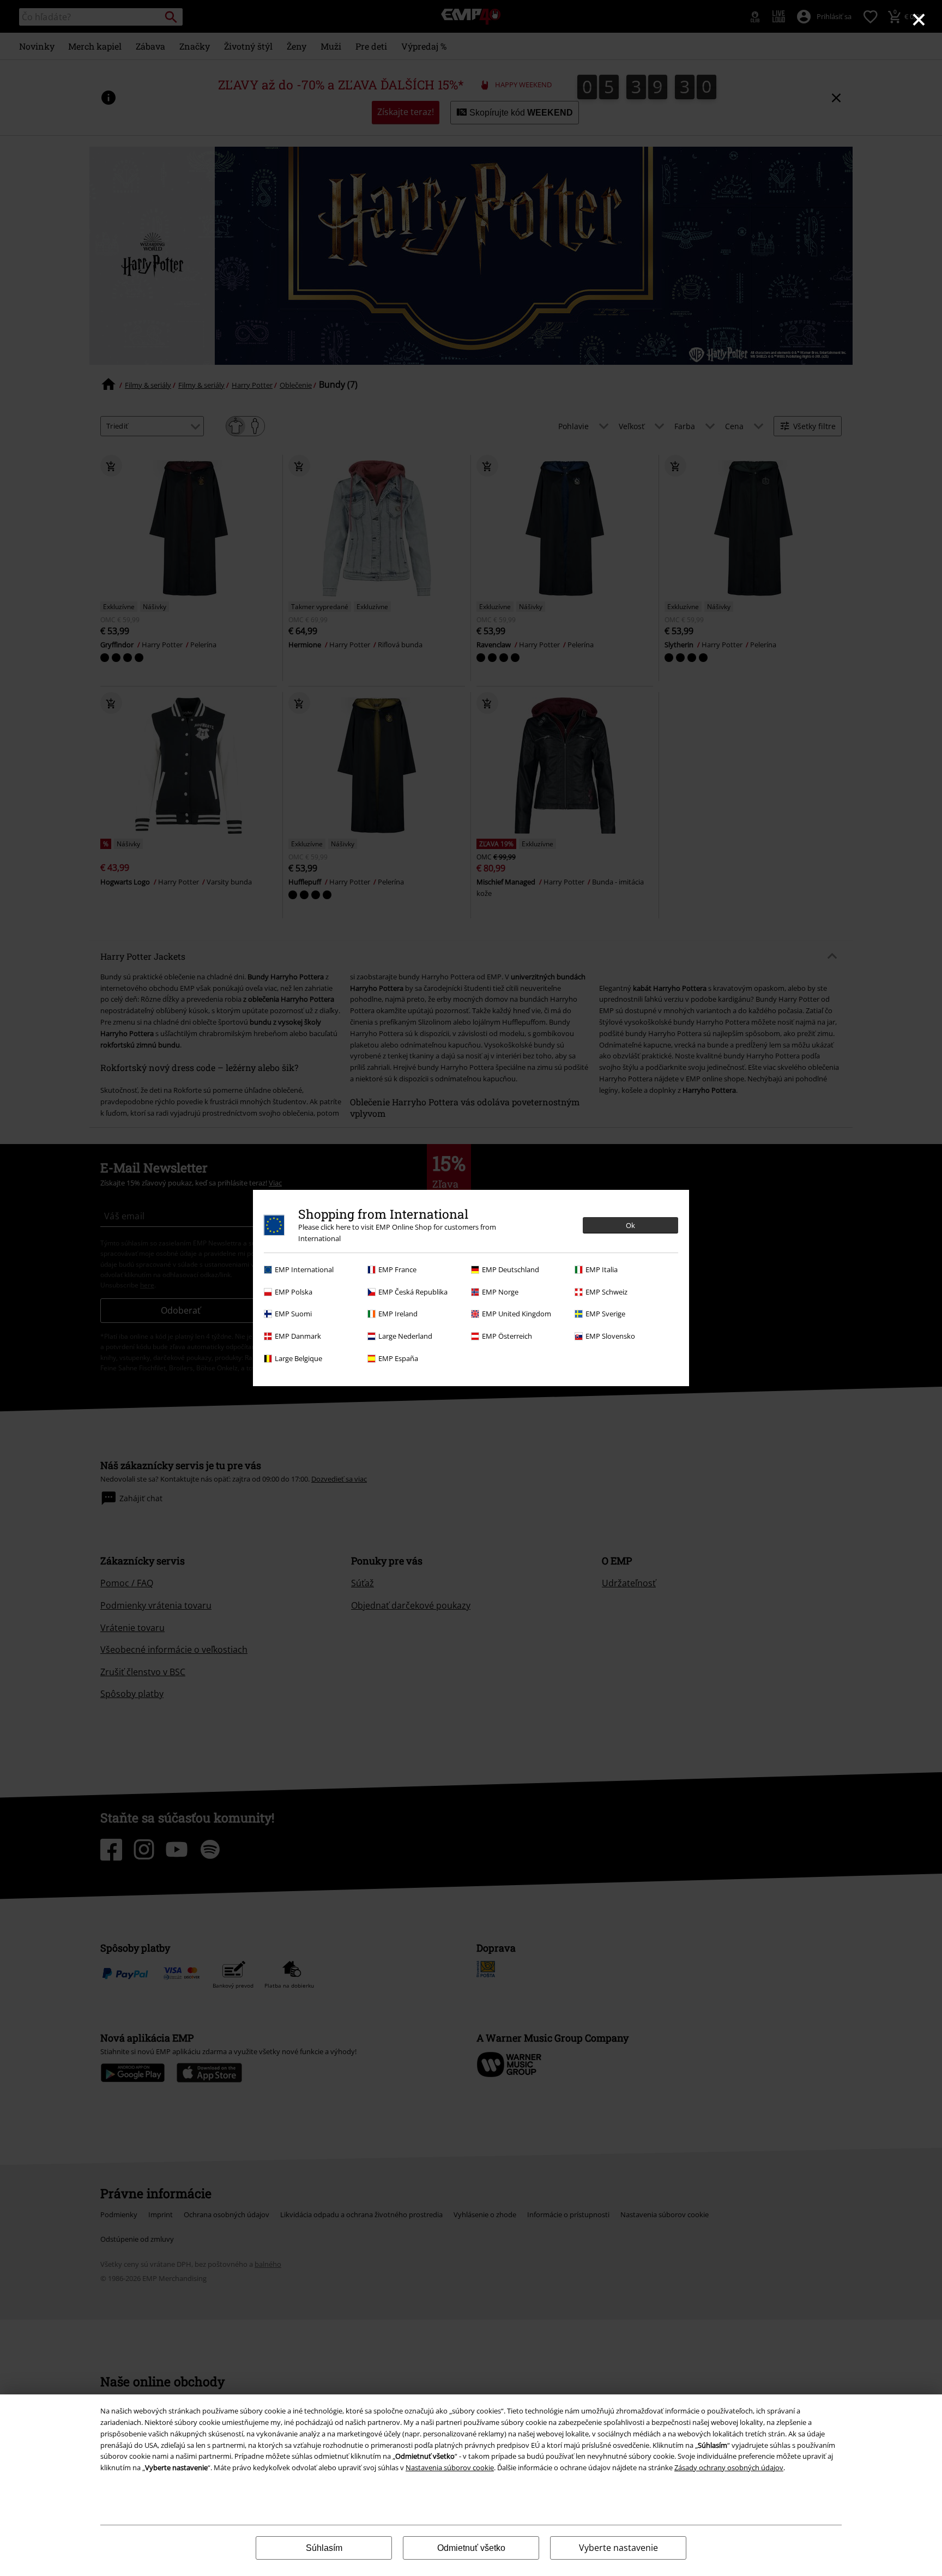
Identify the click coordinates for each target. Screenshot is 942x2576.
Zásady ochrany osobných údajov (729, 2467)
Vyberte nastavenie (618, 2548)
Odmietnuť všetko (471, 2548)
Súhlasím (324, 2548)
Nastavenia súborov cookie (450, 2467)
